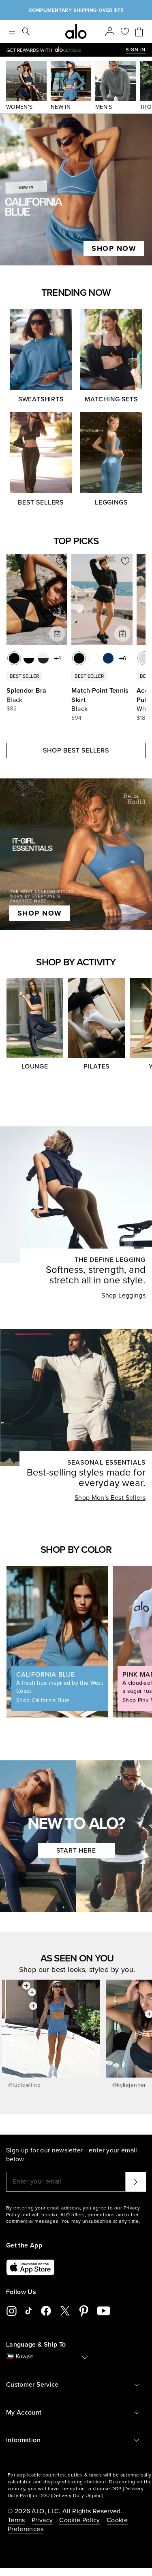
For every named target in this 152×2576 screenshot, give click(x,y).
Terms (16, 2520)
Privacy (42, 2520)
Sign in (136, 50)
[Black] (14, 658)
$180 (143, 718)
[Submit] (136, 2182)
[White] (94, 658)
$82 (12, 709)
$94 (76, 718)
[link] (66, 50)
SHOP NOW (114, 248)
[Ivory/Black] (43, 658)
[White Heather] (144, 658)
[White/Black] (29, 658)
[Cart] (139, 32)
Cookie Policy (80, 2520)
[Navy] (108, 658)
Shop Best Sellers (76, 751)
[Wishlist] (125, 32)
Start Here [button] (76, 1851)
